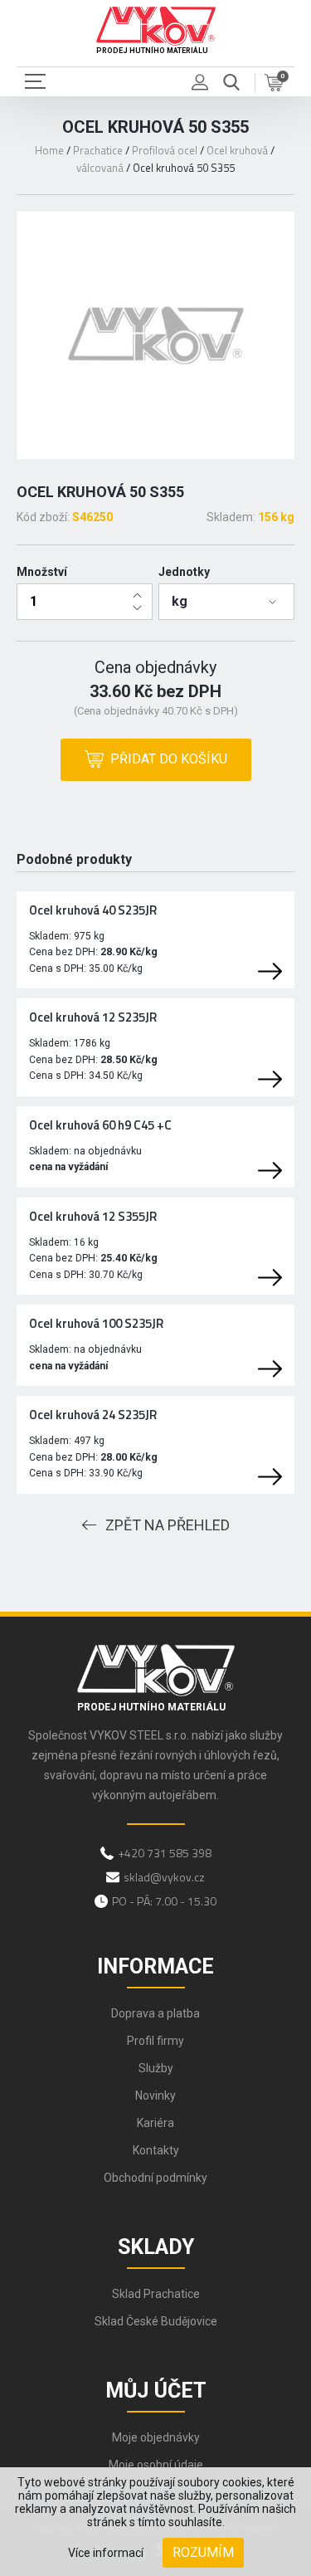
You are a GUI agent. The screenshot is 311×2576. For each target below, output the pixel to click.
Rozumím (203, 2552)
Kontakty (156, 2150)
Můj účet (156, 2391)
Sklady (156, 2247)
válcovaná (100, 168)
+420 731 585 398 (165, 1853)
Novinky (155, 2095)
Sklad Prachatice (156, 2294)
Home (49, 150)
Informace (155, 1966)
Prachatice (98, 150)
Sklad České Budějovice (156, 2321)
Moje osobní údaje (156, 2465)
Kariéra (155, 2123)
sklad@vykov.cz (164, 1877)
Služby (156, 2068)
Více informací (106, 2553)
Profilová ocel (165, 150)
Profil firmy (155, 2041)
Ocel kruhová (237, 150)
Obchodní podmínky (155, 2178)
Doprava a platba (155, 2013)
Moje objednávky (156, 2437)
